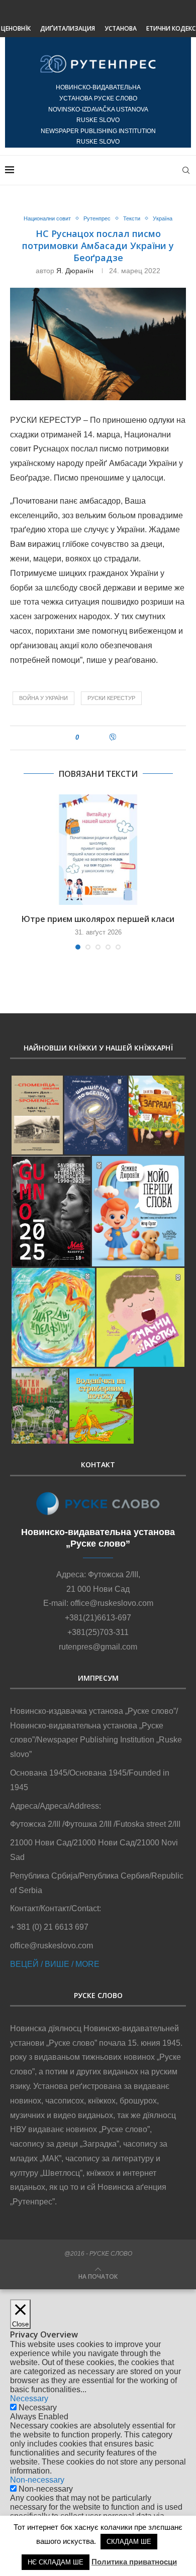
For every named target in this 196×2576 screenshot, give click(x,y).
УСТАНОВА (121, 28)
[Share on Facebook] (91, 738)
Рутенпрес (97, 218)
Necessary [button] (29, 2398)
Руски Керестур (111, 698)
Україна (163, 218)
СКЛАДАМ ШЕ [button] (129, 2542)
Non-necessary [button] (37, 2480)
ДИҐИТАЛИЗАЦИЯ (68, 28)
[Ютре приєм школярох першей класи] (98, 850)
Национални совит (47, 218)
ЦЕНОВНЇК (16, 28)
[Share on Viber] (113, 738)
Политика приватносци (134, 2562)
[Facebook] (86, 13)
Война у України (43, 698)
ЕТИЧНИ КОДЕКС (171, 28)
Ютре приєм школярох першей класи (98, 919)
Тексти (132, 218)
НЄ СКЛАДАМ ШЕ (56, 2562)
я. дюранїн (75, 271)
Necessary (38, 2408)
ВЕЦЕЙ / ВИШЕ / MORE (55, 1964)
